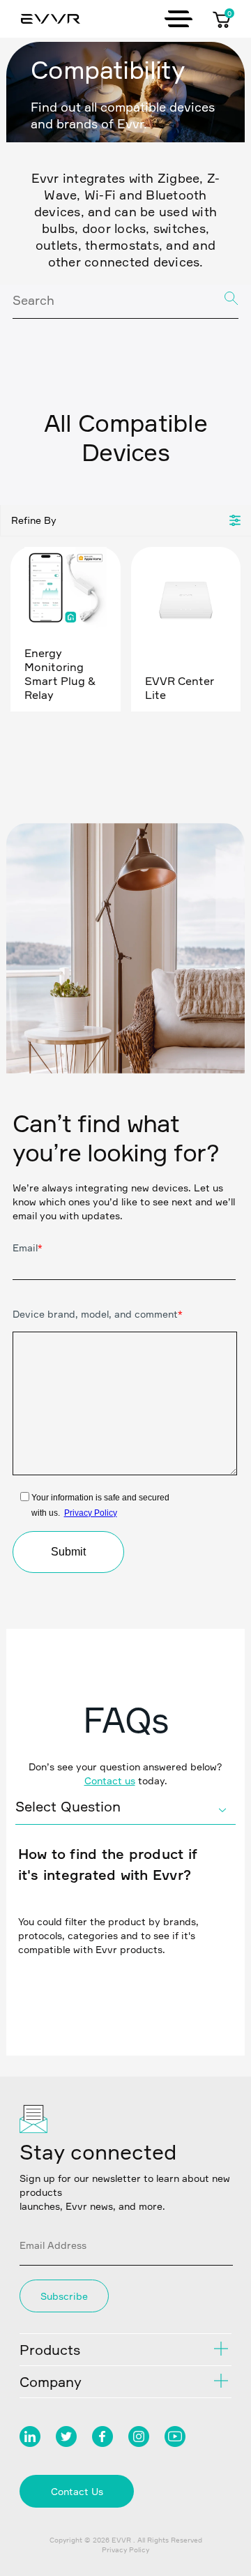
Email (28, 1248)
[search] (125, 302)
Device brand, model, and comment (98, 1314)
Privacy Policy (91, 1513)
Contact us (110, 1780)
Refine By (34, 520)
